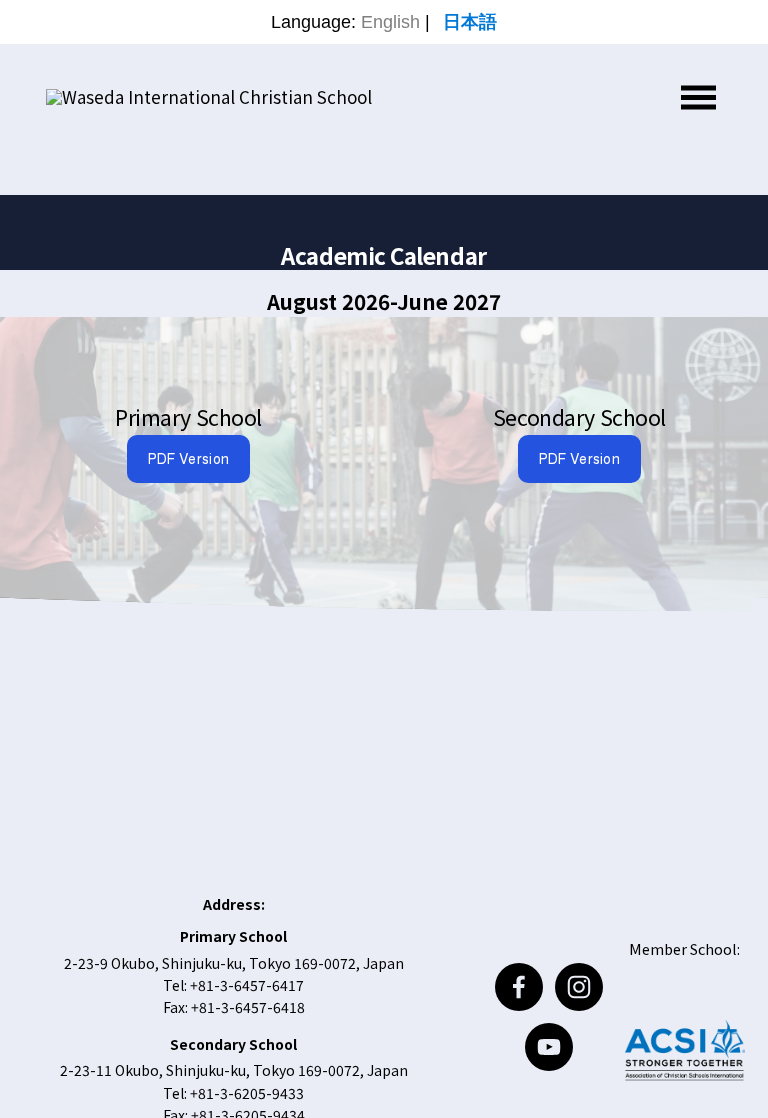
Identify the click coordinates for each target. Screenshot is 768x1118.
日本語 (470, 22)
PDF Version (188, 459)
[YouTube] (549, 1047)
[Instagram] (579, 987)
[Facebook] (519, 987)
